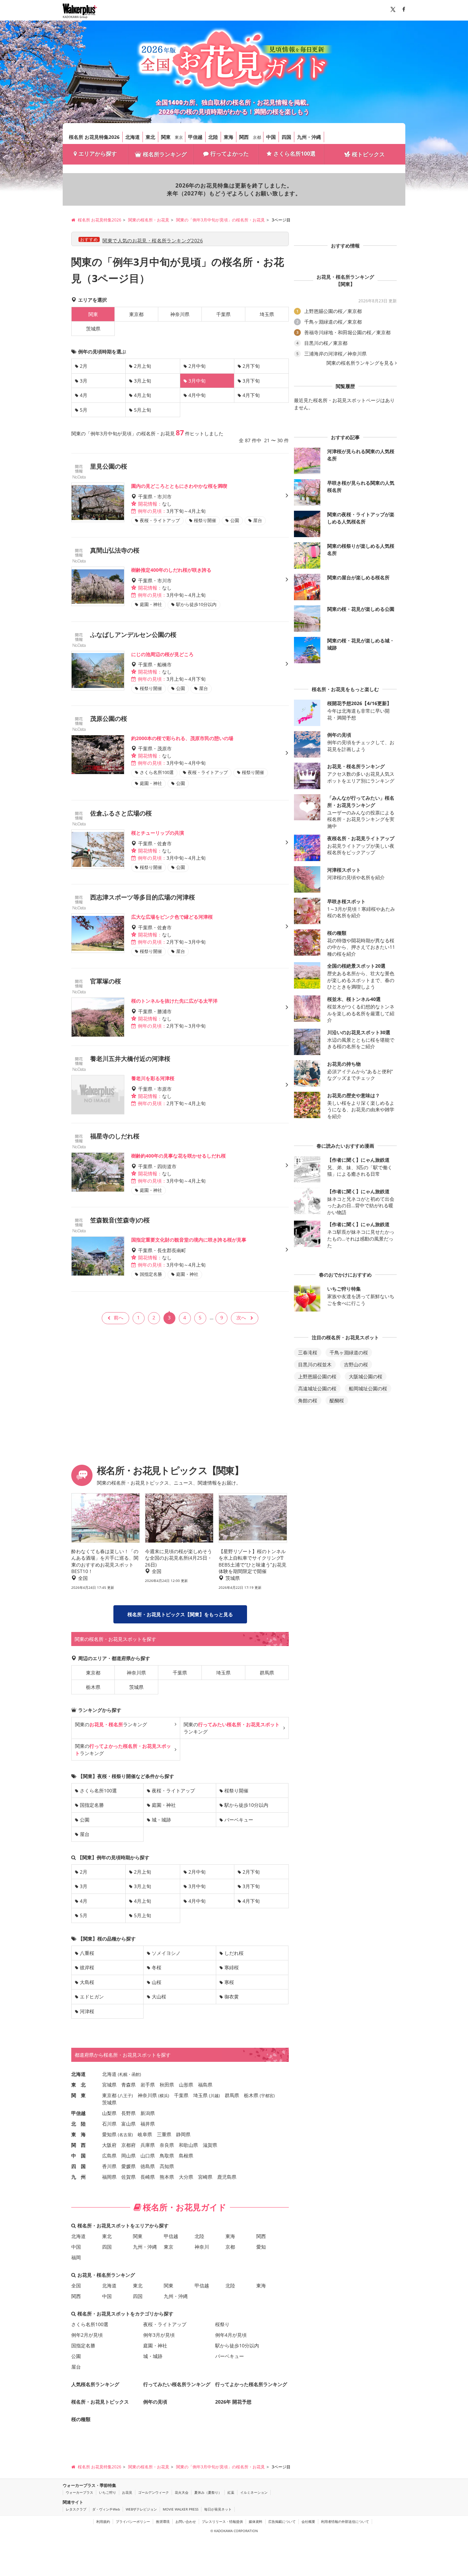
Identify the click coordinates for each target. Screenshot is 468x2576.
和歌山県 (188, 2145)
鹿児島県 (227, 2177)
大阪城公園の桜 (366, 1376)
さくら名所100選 (294, 154)
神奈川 (202, 2247)
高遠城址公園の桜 (317, 1388)
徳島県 (148, 2166)
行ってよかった (230, 154)
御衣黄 (232, 1997)
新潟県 (148, 2113)
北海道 (133, 137)
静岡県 (183, 2134)
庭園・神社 (164, 1805)
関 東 (78, 2095)
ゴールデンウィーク (153, 2492)
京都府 (128, 2145)
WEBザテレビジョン (141, 2509)
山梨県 (109, 2113)
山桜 (157, 1982)
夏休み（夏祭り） (208, 2492)
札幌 (123, 2074)
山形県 (186, 2085)
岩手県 (148, 2085)
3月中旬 (197, 1886)
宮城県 (109, 2085)
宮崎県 (205, 2177)
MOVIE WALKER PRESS (181, 2509)
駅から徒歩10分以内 (246, 1805)
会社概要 (308, 2521)
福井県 (148, 2124)
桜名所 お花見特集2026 (94, 137)
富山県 (128, 2124)
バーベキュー (239, 1820)
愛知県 (109, 2134)
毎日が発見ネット (218, 2509)
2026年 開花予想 (233, 2402)
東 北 (78, 2085)
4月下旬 (251, 395)
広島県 (109, 2156)
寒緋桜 (232, 1967)
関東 (166, 137)
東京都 (136, 314)
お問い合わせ (186, 2521)
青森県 (128, 2085)
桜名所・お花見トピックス (100, 2402)
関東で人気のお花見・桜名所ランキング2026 (153, 240)
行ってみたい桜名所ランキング (177, 2384)
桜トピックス (368, 154)
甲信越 (195, 137)
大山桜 (159, 1997)
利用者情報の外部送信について (345, 2521)
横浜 (164, 2096)
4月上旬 (143, 395)
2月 (84, 366)
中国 (271, 137)
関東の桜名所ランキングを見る (360, 363)
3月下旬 (251, 381)
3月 (84, 381)
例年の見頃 (155, 2402)
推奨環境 (163, 2521)
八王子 (125, 2096)
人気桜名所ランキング (95, 2384)
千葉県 (223, 314)
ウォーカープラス (79, 2492)
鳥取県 (167, 2156)
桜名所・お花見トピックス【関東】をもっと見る (180, 1614)
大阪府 (109, 2145)
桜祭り (222, 2324)
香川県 (109, 2166)
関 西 (78, 2145)
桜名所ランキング (165, 154)
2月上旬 (143, 366)
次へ (241, 1317)
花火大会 (182, 2492)
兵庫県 (148, 2145)
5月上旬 (143, 410)
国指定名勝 (92, 1805)
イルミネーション (254, 2492)
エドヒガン (92, 1997)
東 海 (78, 2134)
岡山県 (128, 2156)
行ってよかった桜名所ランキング (251, 2384)
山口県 (148, 2156)
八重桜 (87, 1953)
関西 (244, 137)
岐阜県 (145, 2134)
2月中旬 (197, 366)
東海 (229, 137)
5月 (84, 410)
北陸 (213, 137)
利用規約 (103, 2521)
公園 (85, 1820)
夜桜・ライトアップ (173, 1791)
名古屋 (125, 2135)
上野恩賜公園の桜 (317, 1376)
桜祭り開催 (236, 1791)
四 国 (78, 2166)
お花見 (127, 2492)
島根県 (186, 2156)
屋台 (85, 1834)
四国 (286, 137)
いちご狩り (108, 2492)
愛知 (261, 2247)
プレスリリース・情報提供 (222, 2521)
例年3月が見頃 (159, 2335)
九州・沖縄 (309, 137)
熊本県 (167, 2177)
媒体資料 (256, 2521)
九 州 (78, 2177)
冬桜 (157, 1967)
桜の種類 (81, 2419)
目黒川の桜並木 (315, 1364)
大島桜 (87, 1982)
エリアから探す (98, 154)
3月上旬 (143, 381)
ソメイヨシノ (166, 1953)
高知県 (167, 2166)
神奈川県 (180, 314)
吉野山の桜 (356, 1364)
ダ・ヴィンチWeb (106, 2509)
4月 (84, 395)
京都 (257, 137)
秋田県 (167, 2085)
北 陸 (78, 2124)
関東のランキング (111, 1724)
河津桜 (87, 2011)
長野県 (128, 2113)
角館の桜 (308, 1400)
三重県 (164, 2134)
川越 (214, 2096)
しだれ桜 (234, 1953)
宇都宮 (267, 2096)
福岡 (76, 2257)
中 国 (78, 2156)
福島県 (205, 2085)
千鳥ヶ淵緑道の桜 (349, 1352)
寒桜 (229, 1982)
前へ (119, 1317)
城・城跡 (161, 1820)
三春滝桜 (308, 1352)
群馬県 (267, 1673)
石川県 (109, 2124)
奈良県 (167, 2145)
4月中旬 (197, 395)
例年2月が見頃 (87, 2335)
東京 (179, 137)
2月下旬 (251, 366)
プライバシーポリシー (133, 2521)
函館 (136, 2074)
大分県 (186, 2177)
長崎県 (148, 2177)
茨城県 (93, 329)
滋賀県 (210, 2145)
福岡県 (109, 2177)
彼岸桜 (87, 1967)
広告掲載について (282, 2521)
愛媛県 (128, 2166)
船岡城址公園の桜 (368, 1388)
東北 (150, 137)
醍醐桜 (337, 1400)
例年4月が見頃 (231, 2335)
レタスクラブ (76, 2509)
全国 (76, 2285)
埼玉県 (267, 314)
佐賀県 (128, 2177)
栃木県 (93, 1687)
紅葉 (231, 2492)
